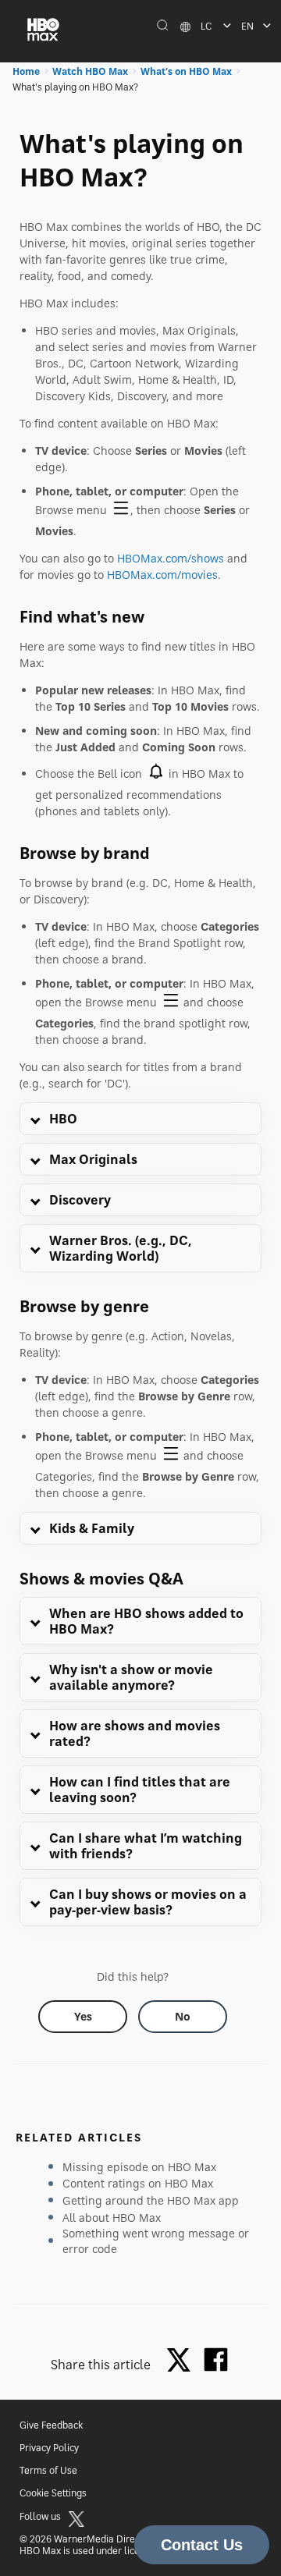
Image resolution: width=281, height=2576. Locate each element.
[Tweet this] (183, 2361)
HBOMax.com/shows (171, 558)
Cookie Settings (53, 2493)
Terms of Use (48, 2470)
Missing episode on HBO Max (139, 2167)
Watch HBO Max (90, 71)
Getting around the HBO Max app (151, 2200)
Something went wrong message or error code (156, 2241)
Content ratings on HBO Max (138, 2183)
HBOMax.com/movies (162, 575)
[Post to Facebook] (216, 2360)
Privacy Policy (49, 2448)
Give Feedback (51, 2425)
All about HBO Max (112, 2218)
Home (26, 71)
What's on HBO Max (186, 71)
